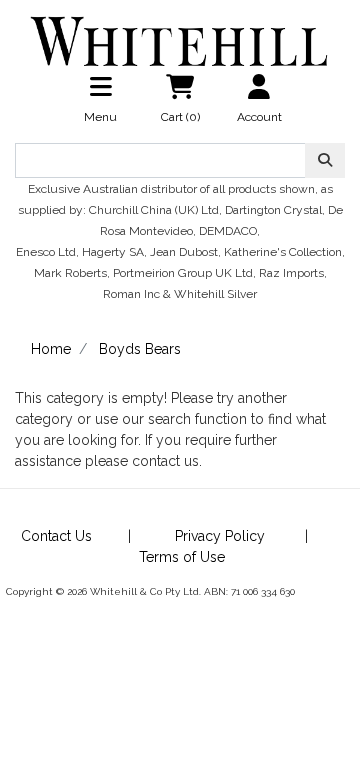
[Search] (325, 160)
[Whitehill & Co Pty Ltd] (180, 33)
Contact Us (56, 536)
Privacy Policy (220, 536)
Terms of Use (182, 557)
